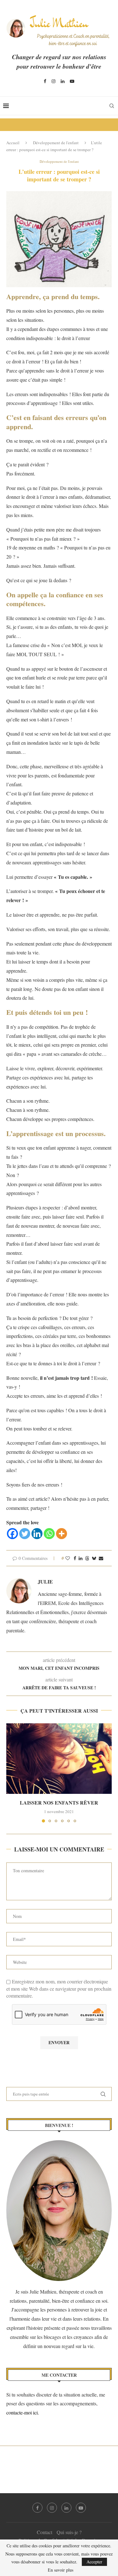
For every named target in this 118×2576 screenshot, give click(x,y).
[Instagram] (53, 81)
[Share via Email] (101, 1558)
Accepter (94, 2562)
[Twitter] (25, 1534)
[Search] (112, 106)
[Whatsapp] (49, 1534)
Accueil (13, 143)
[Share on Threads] (87, 1558)
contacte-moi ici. (23, 2412)
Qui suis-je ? (69, 2532)
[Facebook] (45, 81)
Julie (45, 1582)
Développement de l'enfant (56, 143)
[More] (62, 1534)
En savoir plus (61, 2570)
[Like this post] (68, 1558)
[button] (12, 1773)
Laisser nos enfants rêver (59, 1803)
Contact (45, 2532)
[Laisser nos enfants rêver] (59, 1758)
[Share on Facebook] (75, 1558)
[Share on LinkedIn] (81, 1558)
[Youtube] (72, 81)
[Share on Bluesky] (94, 1558)
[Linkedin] (63, 81)
